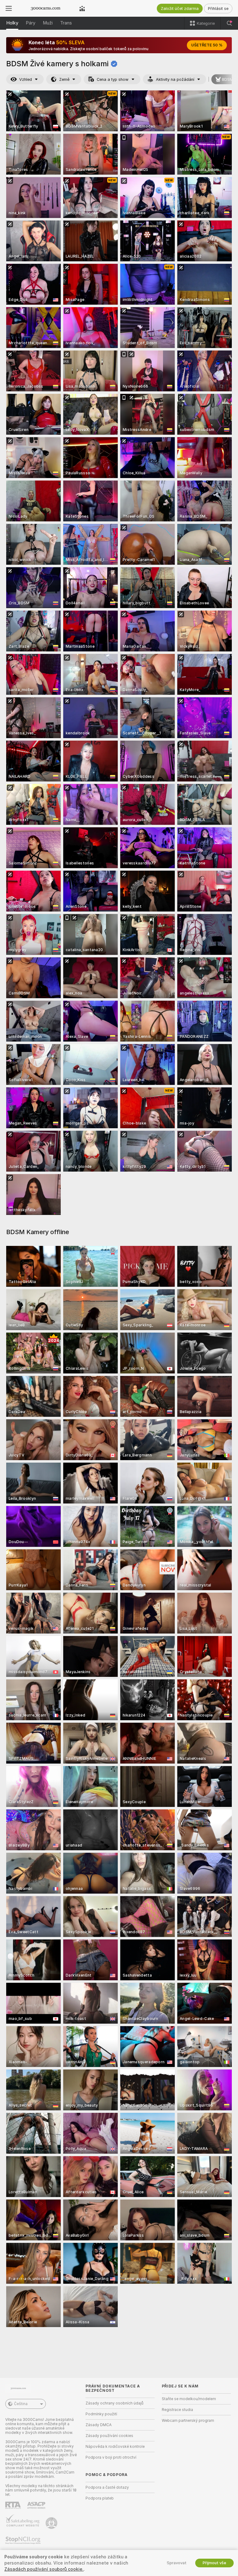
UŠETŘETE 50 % (207, 45)
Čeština (21, 2404)
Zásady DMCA (99, 2425)
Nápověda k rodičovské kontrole (115, 2447)
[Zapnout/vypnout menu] (9, 8)
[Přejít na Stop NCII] (24, 2540)
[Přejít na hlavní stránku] (46, 8)
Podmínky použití (101, 2414)
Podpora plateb (100, 2498)
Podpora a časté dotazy (107, 2487)
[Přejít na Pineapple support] (52, 2523)
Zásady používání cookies (109, 2436)
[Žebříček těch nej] (82, 8)
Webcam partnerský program (188, 2421)
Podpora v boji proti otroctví (111, 2457)
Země (64, 79)
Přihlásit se (218, 9)
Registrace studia (177, 2410)
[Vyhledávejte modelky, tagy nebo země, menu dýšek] (229, 23)
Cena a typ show (113, 79)
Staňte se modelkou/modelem (189, 2399)
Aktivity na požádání (175, 79)
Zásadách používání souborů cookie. (44, 2569)
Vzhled (26, 79)
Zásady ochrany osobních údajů (115, 2403)
